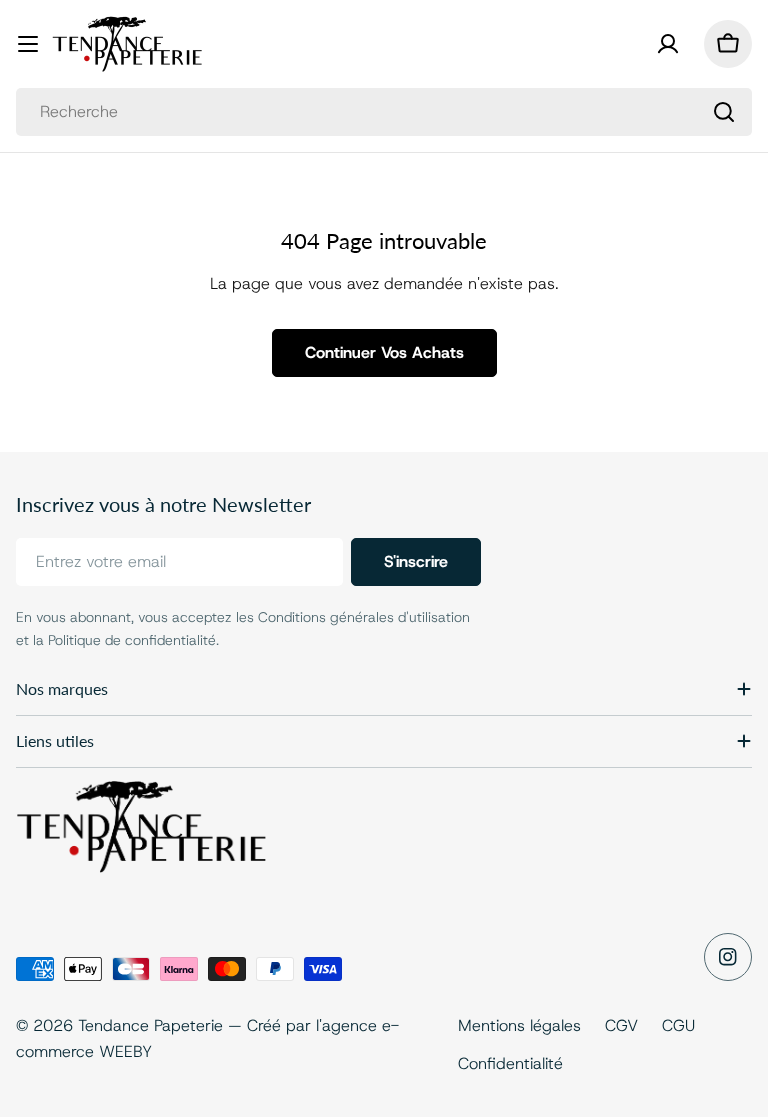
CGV (621, 1025)
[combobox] (384, 112)
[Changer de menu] (28, 44)
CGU (678, 1025)
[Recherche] (724, 112)
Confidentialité (510, 1063)
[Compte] (668, 44)
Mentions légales (519, 1025)
